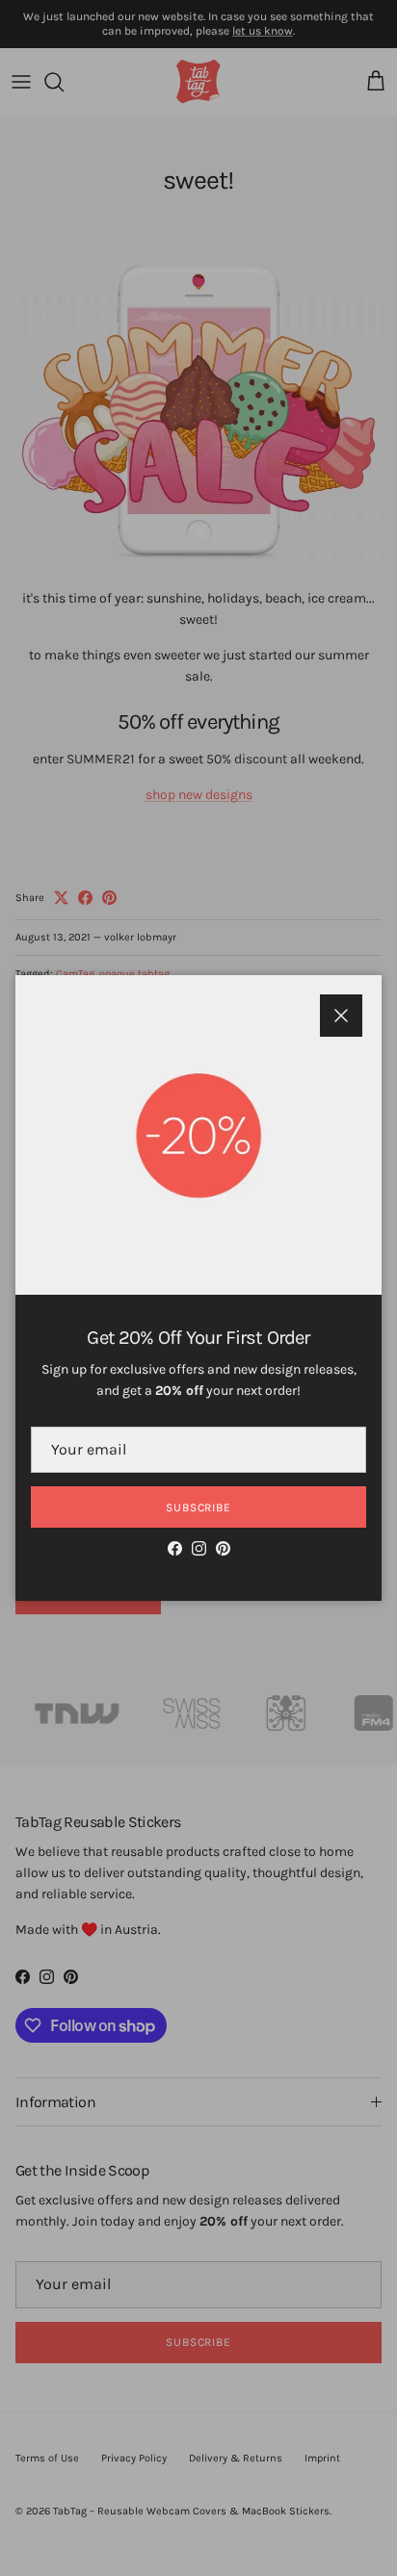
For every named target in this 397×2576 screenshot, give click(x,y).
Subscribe (199, 1507)
